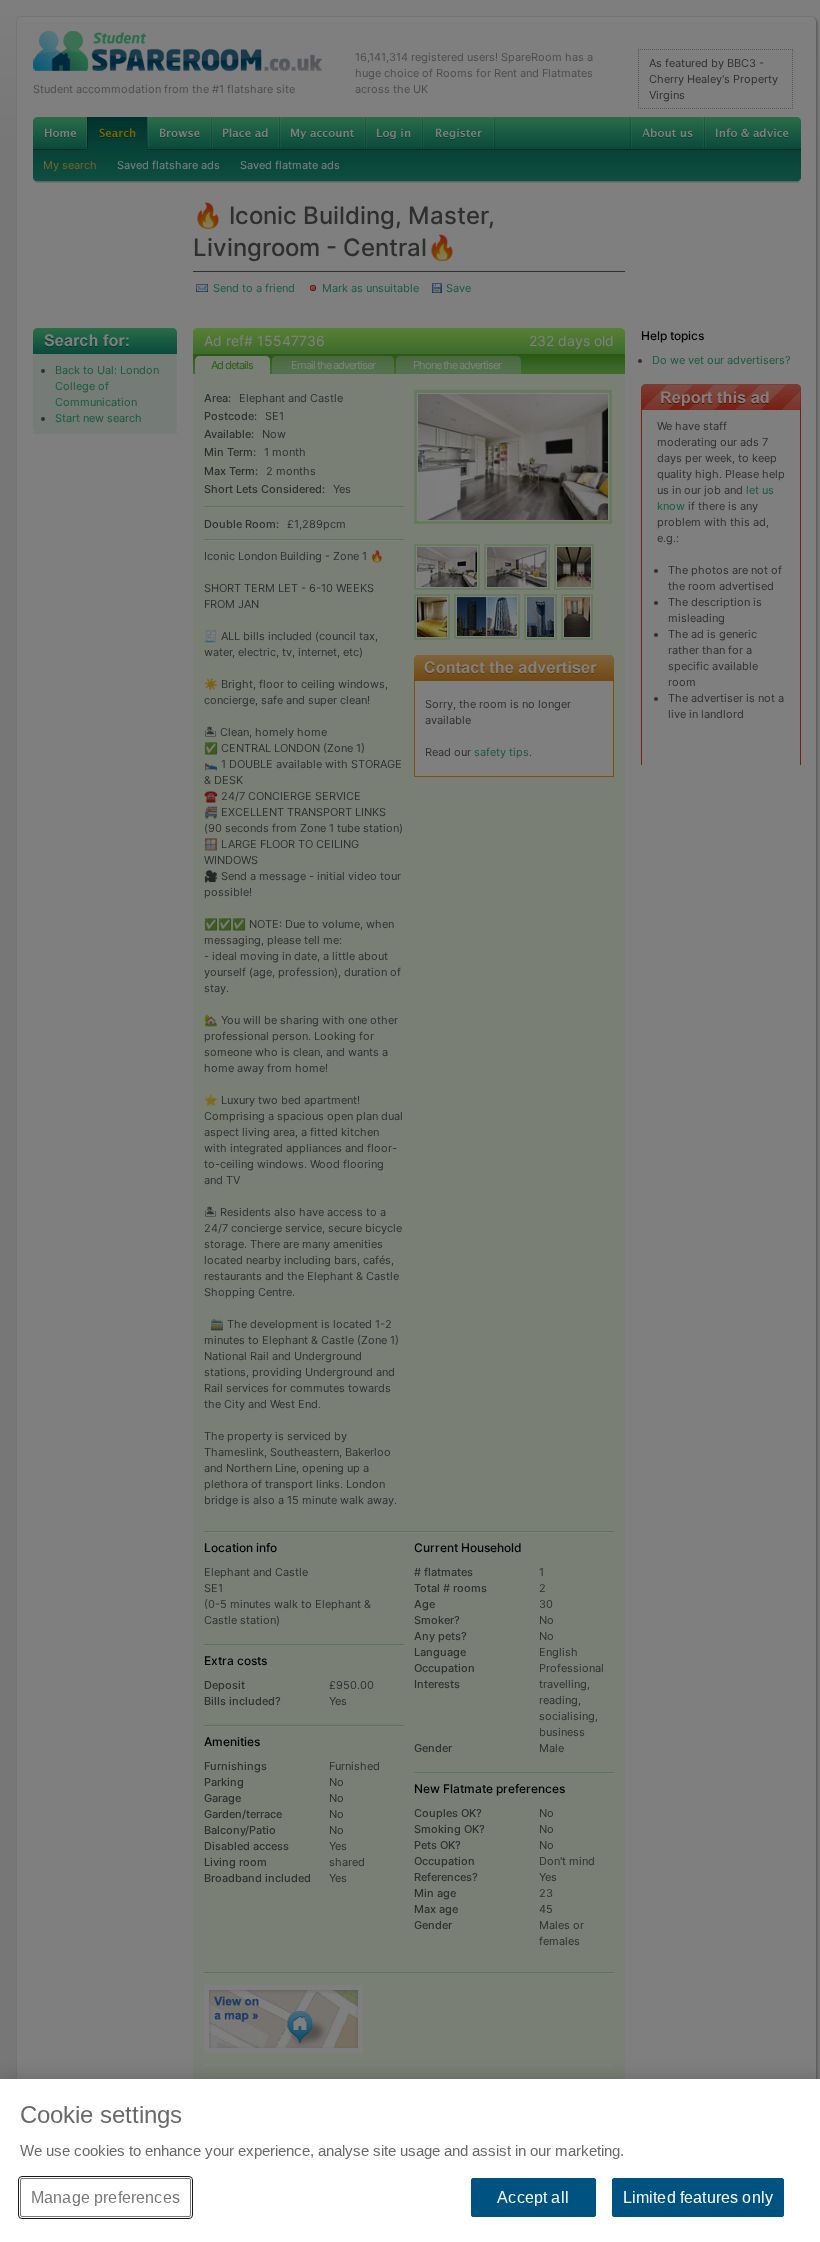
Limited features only (698, 2197)
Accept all (533, 2197)
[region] (410, 2160)
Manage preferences (105, 2197)
